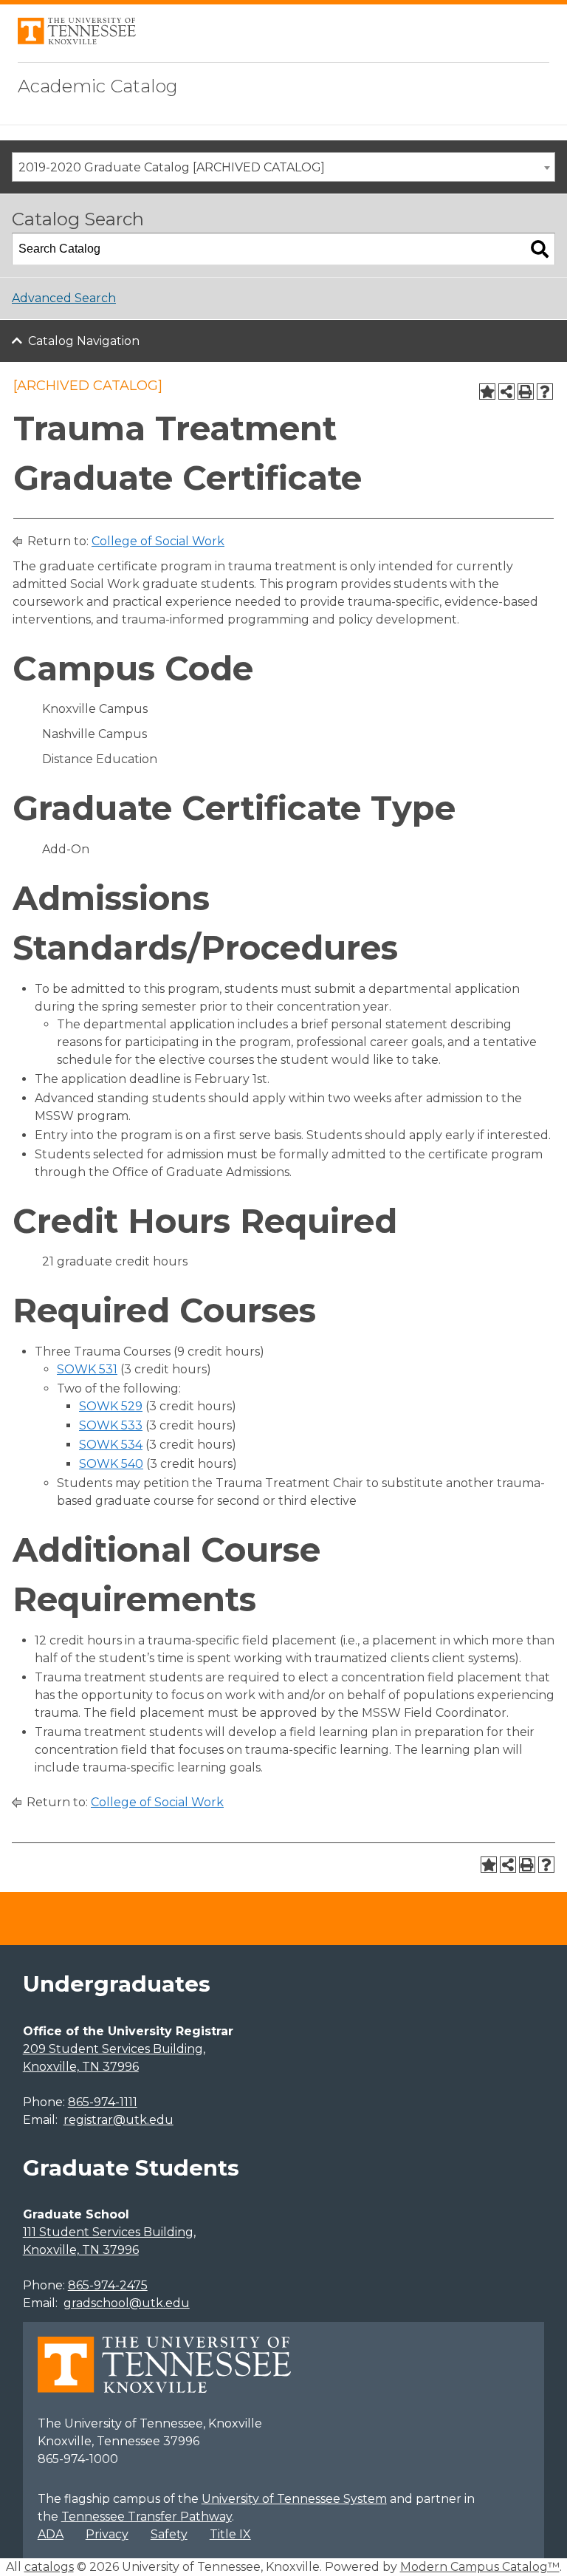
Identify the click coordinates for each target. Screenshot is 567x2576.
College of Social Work (158, 541)
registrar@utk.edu (118, 2120)
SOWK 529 (111, 1406)
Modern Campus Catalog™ (480, 2567)
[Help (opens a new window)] (545, 392)
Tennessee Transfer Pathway (147, 2517)
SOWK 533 (111, 1425)
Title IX (230, 2534)
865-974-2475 (108, 2285)
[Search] (540, 249)
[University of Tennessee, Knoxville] (77, 40)
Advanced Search (64, 298)
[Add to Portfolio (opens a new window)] (487, 392)
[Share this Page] (506, 392)
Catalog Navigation (84, 341)
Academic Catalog (98, 86)
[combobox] (283, 167)
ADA (51, 2534)
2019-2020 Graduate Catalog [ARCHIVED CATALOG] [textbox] (172, 167)
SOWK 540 (111, 1464)
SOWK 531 (87, 1369)
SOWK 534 (111, 1445)
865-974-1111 (103, 2102)
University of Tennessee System (294, 2499)
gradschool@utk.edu (127, 2303)
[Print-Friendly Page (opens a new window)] (526, 392)
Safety (169, 2534)
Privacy (107, 2534)
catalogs (49, 2567)
